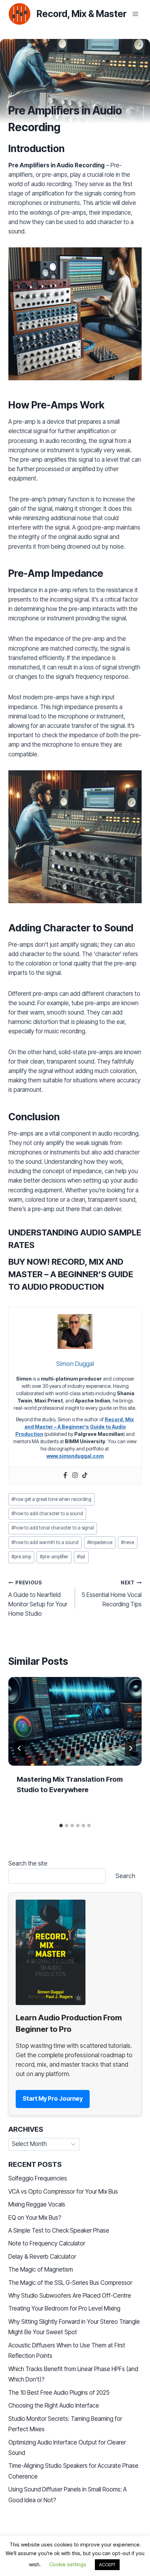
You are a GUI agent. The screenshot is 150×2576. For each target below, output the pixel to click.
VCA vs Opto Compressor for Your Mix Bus (63, 2192)
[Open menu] (135, 14)
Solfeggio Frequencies (38, 2178)
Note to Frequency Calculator (47, 2243)
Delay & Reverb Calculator (42, 2257)
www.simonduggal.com (75, 1456)
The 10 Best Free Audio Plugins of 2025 (59, 2393)
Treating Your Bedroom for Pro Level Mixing (64, 2308)
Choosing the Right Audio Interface (54, 2406)
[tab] (61, 1826)
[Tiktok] (85, 1476)
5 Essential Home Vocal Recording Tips (112, 1594)
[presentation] (75, 1721)
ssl (81, 1557)
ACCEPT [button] (107, 2565)
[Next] (130, 1748)
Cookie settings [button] (68, 2564)
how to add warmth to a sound (45, 1542)
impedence (100, 1542)
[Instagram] (75, 1476)
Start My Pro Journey (53, 2099)
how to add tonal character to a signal (53, 1528)
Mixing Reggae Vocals (37, 2204)
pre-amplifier (54, 1557)
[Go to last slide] (20, 1748)
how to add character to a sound (47, 1513)
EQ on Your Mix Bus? (35, 2218)
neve (127, 1542)
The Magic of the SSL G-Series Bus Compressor (70, 2283)
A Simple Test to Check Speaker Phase (59, 2231)
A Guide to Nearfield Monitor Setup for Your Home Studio (38, 1599)
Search (125, 1876)
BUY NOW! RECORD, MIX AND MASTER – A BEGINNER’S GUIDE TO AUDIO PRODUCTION (71, 1274)
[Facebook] (65, 1476)
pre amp (21, 1557)
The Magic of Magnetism (41, 2269)
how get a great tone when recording (51, 1499)
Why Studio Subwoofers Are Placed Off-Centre (70, 2296)
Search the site (28, 1863)
